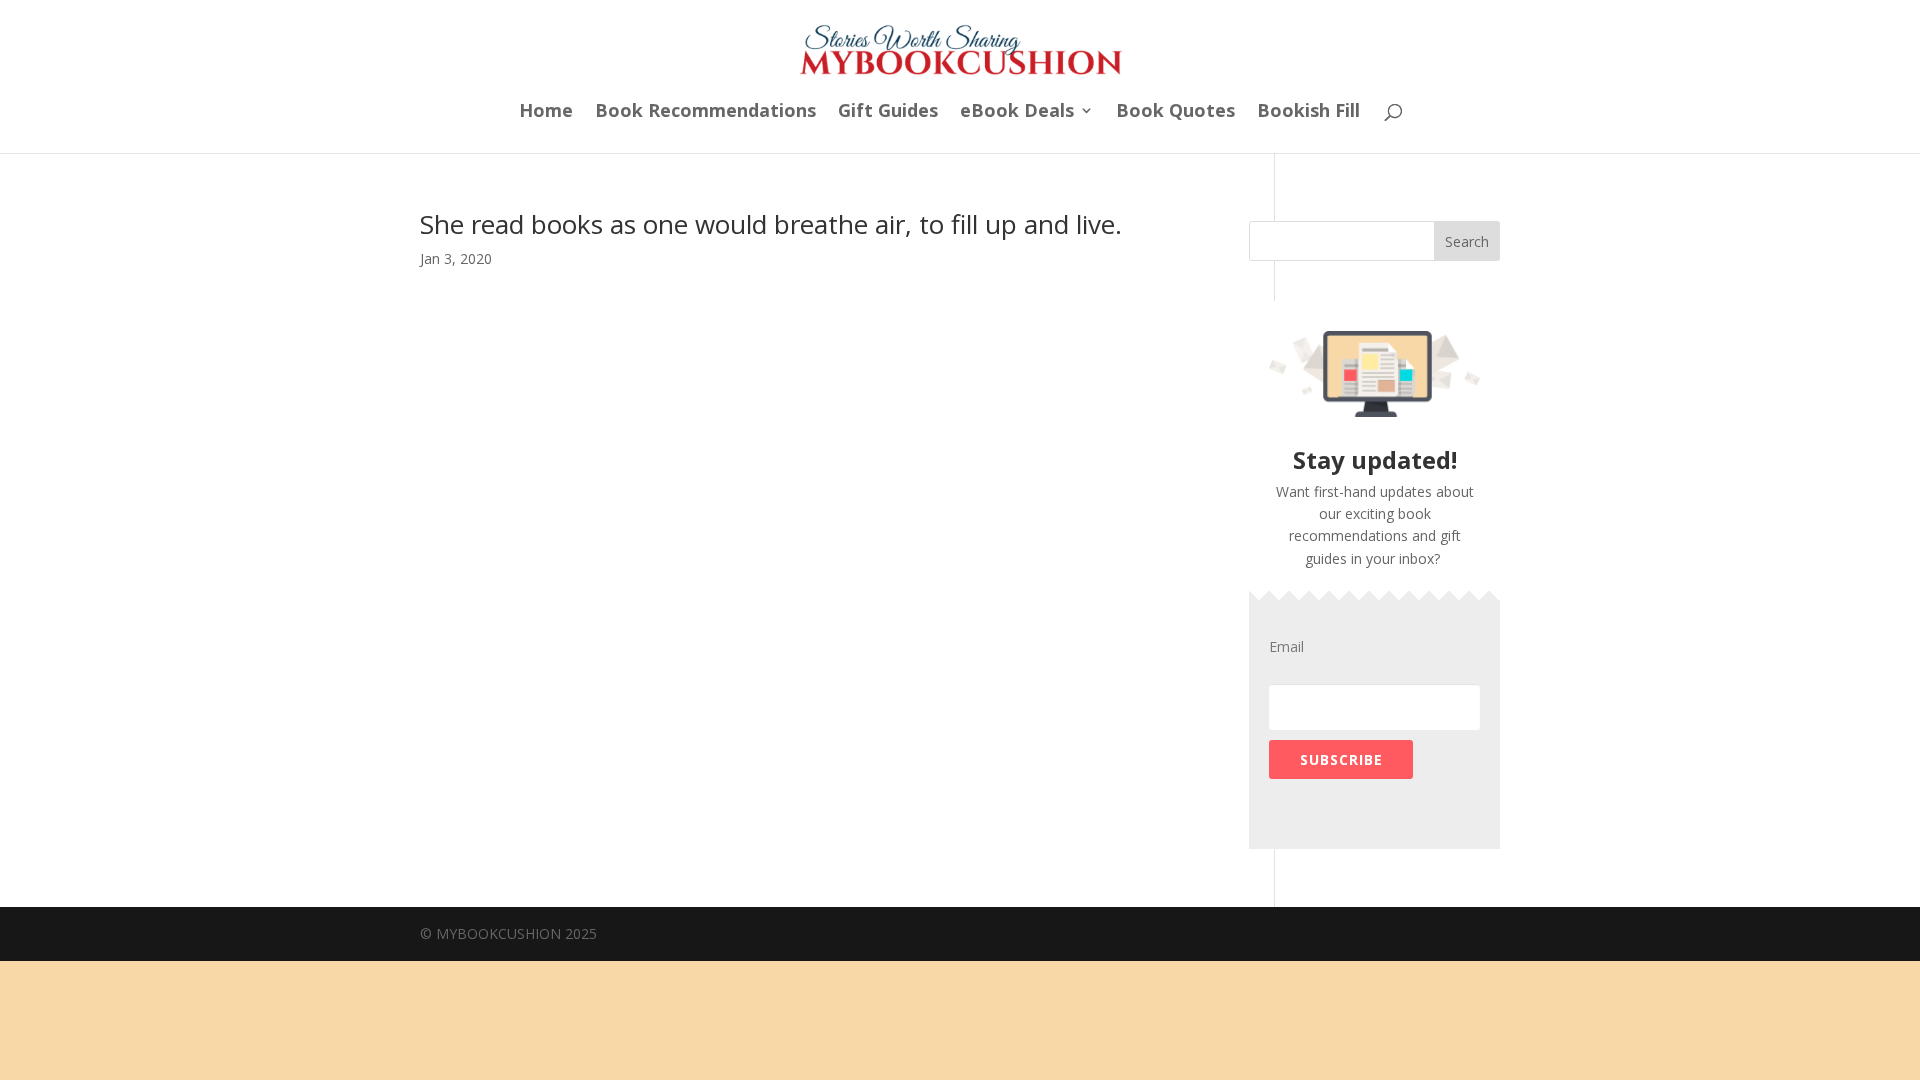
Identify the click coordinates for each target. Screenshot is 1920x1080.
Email (1286, 647)
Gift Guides (888, 112)
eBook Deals (1017, 112)
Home (546, 112)
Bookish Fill (1308, 112)
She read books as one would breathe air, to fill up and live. (771, 224)
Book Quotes (1175, 112)
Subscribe (1341, 759)
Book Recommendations (705, 112)
